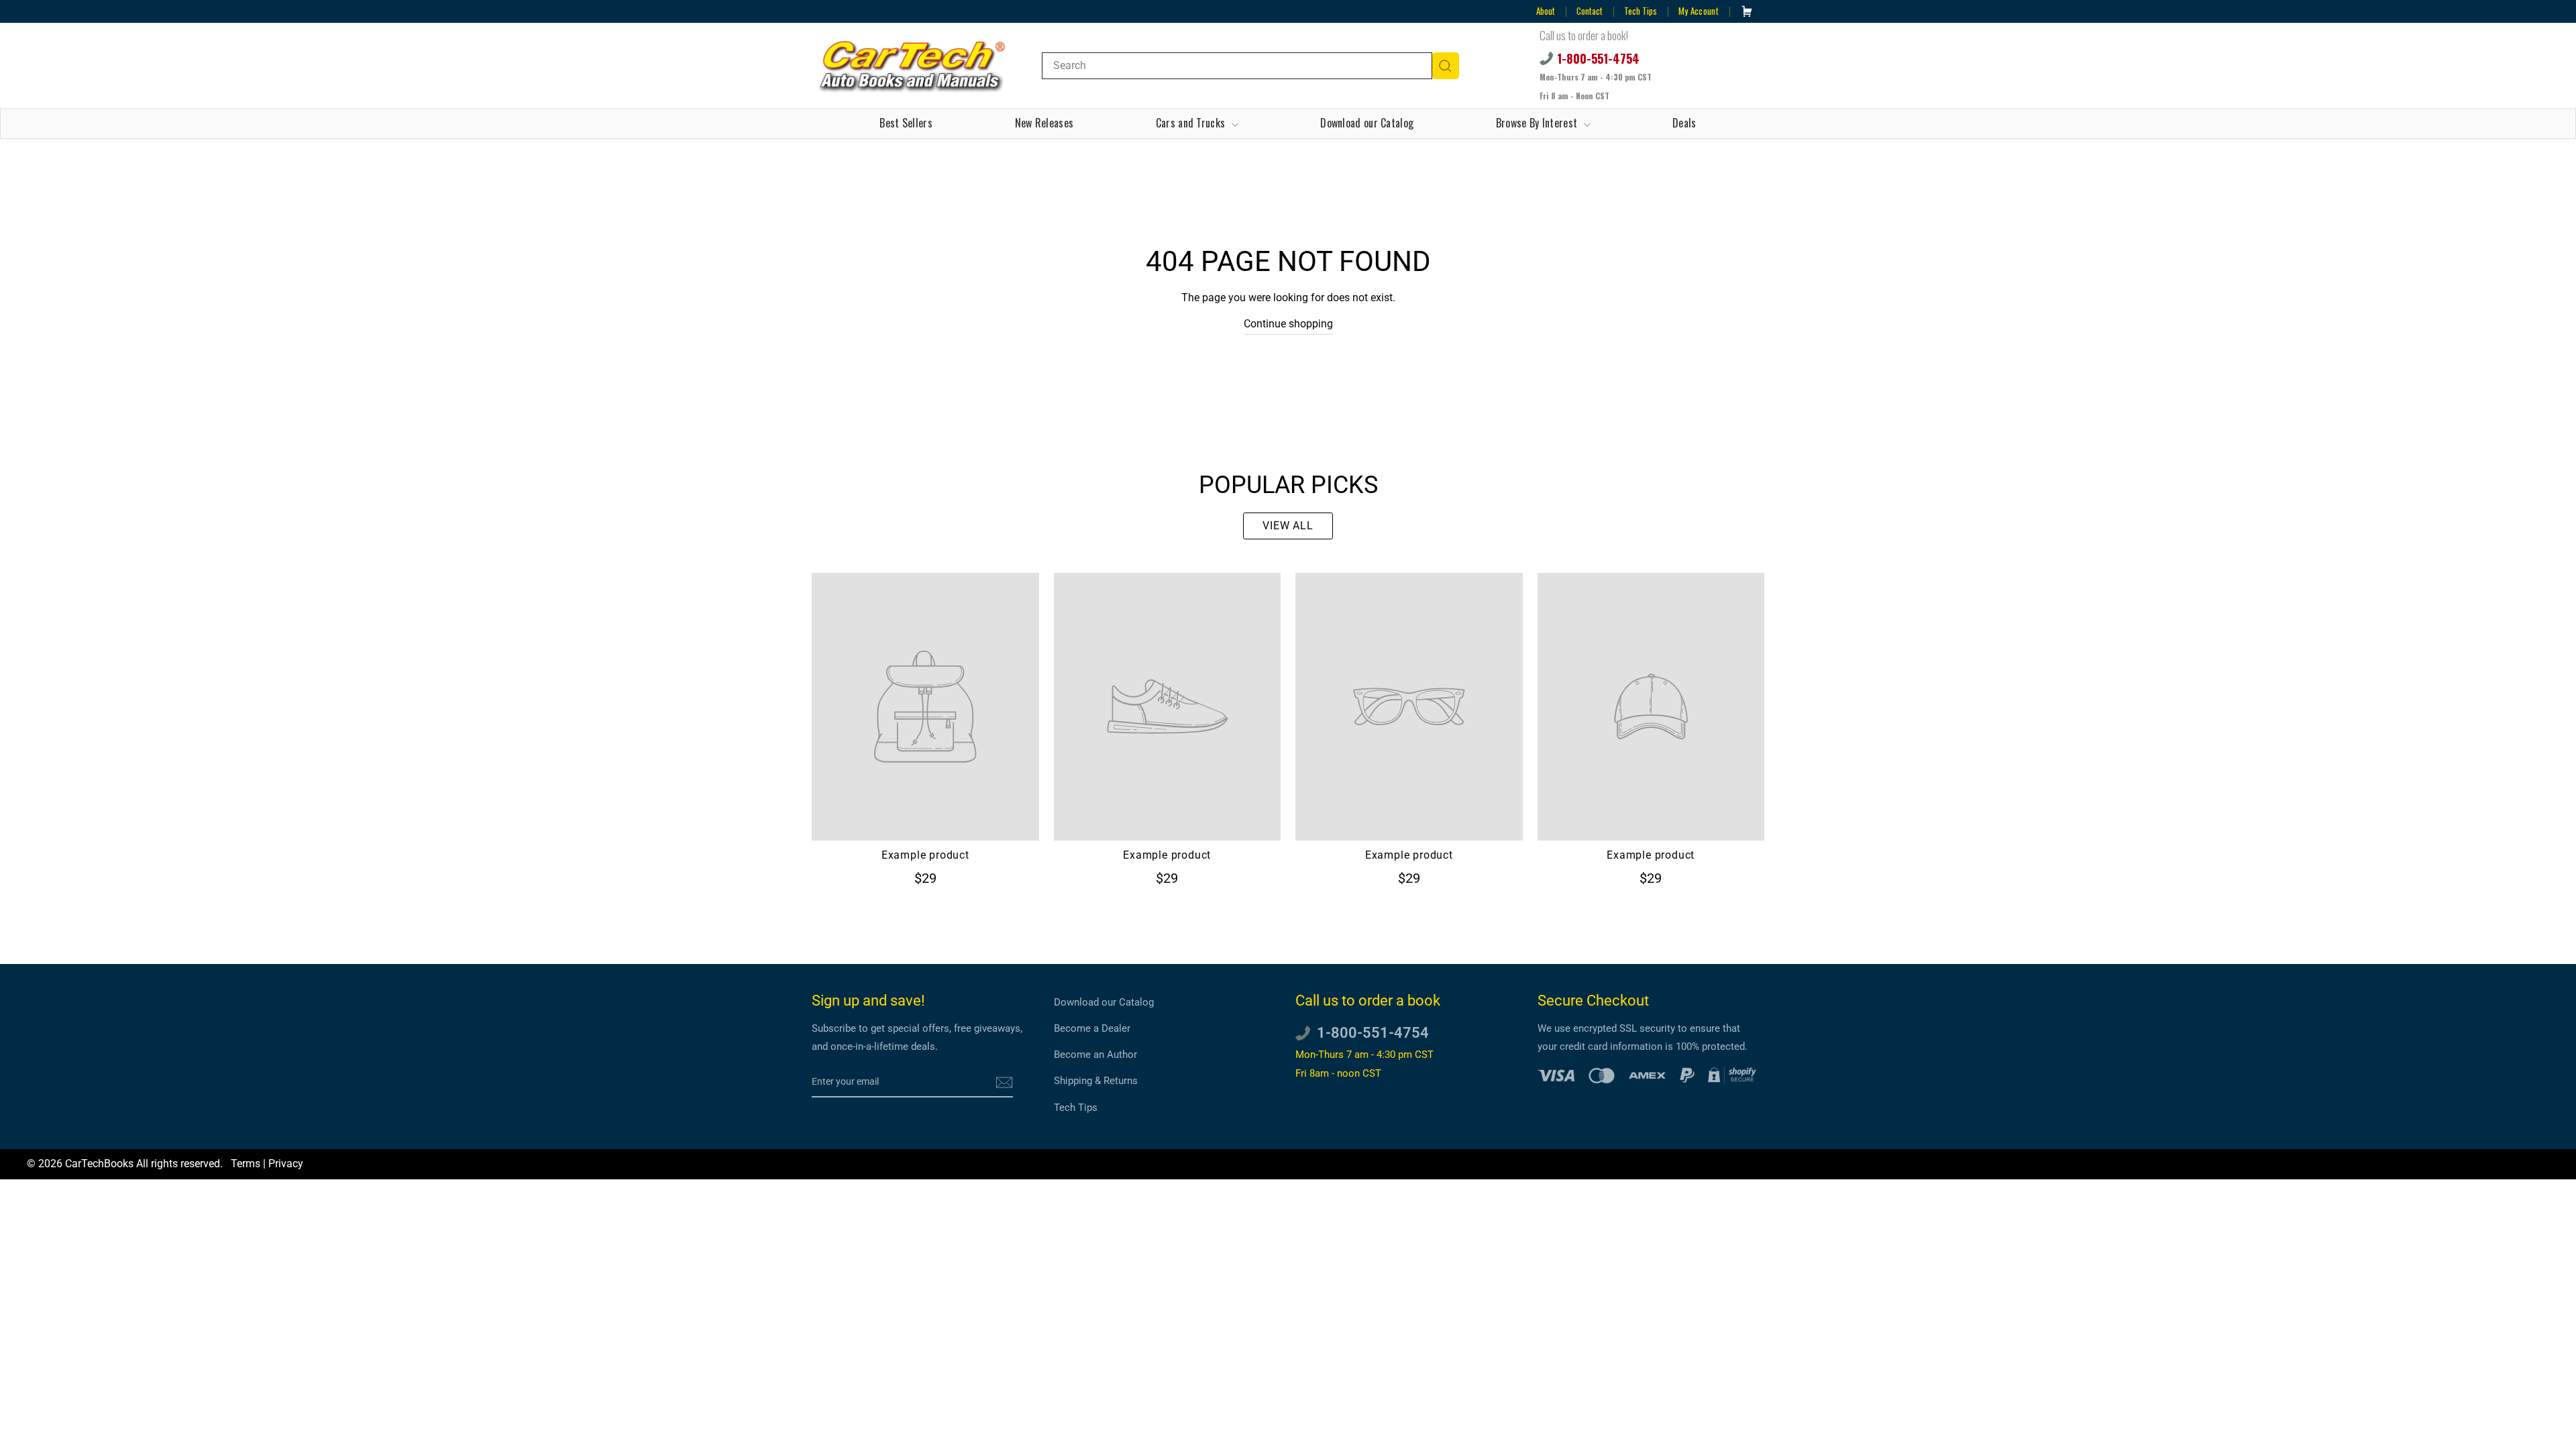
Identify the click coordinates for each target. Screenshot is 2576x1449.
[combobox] (1237, 66)
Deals (1684, 123)
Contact (1590, 11)
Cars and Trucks (1192, 123)
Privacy (286, 1164)
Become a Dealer (1092, 1028)
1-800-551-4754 (1598, 58)
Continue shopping (1288, 324)
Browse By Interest (1538, 123)
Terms (246, 1164)
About (1546, 11)
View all (1288, 526)
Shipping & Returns (1096, 1081)
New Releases (1044, 123)
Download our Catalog (1367, 123)
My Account (1699, 11)
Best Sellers (906, 123)
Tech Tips (1641, 11)
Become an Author (1095, 1055)
